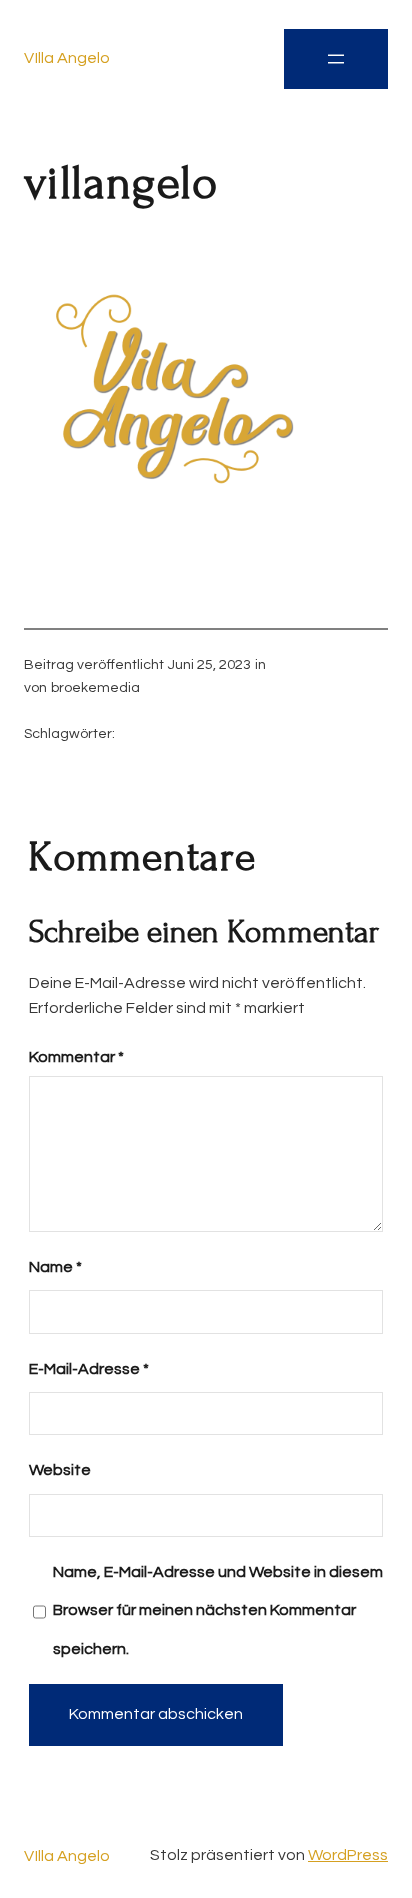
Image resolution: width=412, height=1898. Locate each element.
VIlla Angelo (67, 58)
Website (60, 1470)
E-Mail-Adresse (89, 1369)
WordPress (348, 1855)
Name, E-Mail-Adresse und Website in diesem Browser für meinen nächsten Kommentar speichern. (218, 1610)
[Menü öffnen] (336, 59)
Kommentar (76, 1057)
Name (55, 1267)
